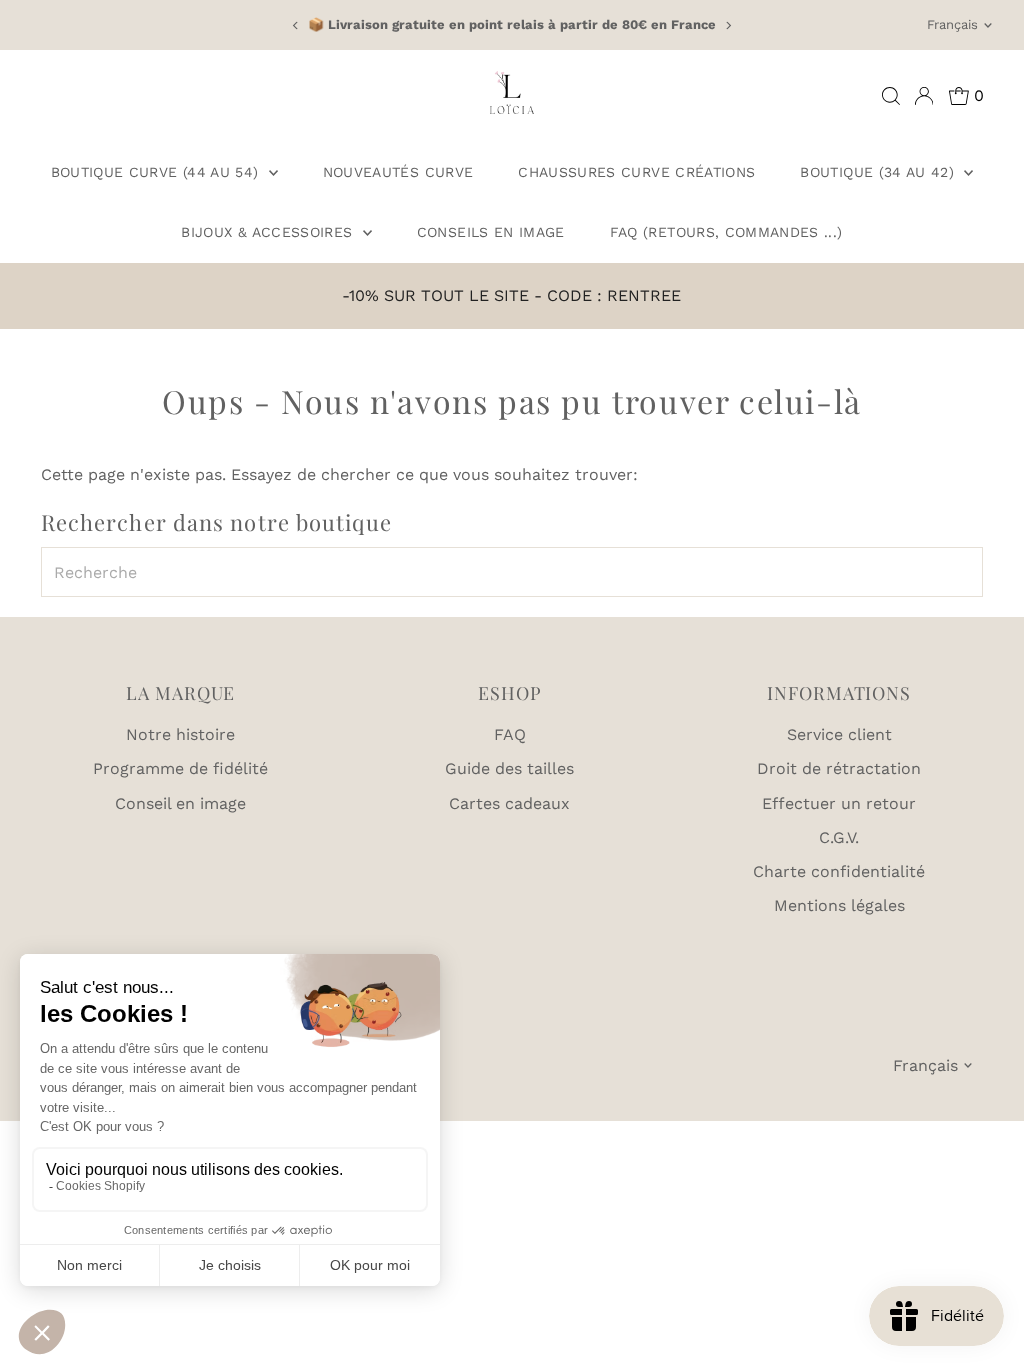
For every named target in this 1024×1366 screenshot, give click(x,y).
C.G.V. (839, 837)
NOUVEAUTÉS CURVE (398, 172)
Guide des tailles (509, 768)
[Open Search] (891, 96)
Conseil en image (180, 803)
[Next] (727, 25)
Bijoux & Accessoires (269, 232)
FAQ (510, 734)
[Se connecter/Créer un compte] (924, 96)
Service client (839, 734)
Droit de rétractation (839, 768)
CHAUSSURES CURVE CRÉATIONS (636, 172)
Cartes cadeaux (509, 803)
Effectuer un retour (839, 803)
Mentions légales (839, 905)
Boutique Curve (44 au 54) (157, 172)
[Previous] (296, 25)
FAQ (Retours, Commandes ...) (726, 232)
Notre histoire (180, 734)
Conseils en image (491, 232)
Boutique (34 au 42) (879, 172)
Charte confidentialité (839, 871)
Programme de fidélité (180, 768)
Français (952, 24)
